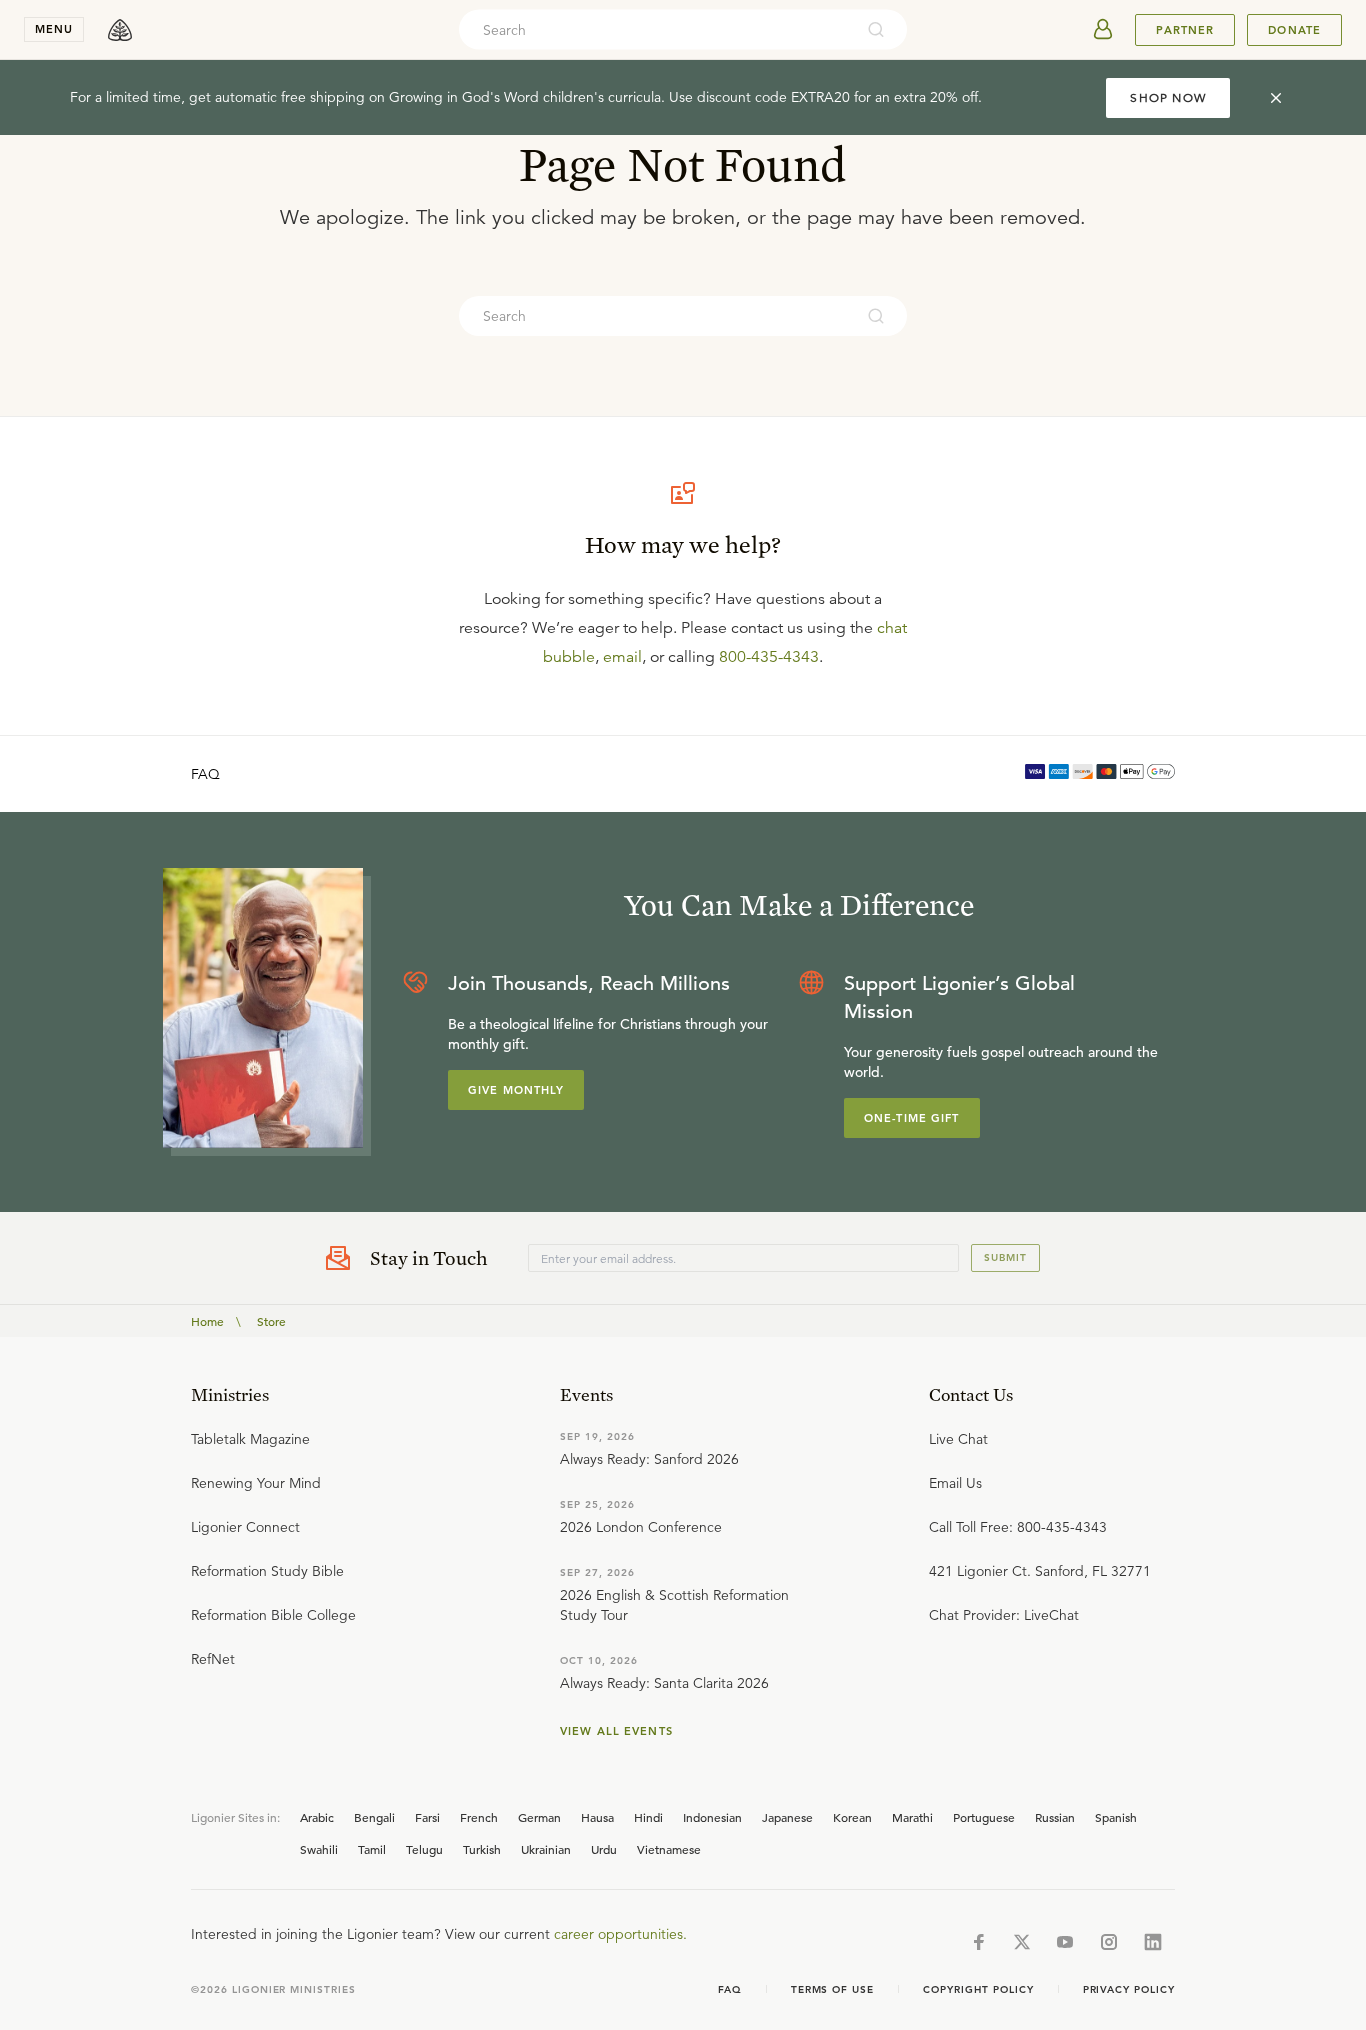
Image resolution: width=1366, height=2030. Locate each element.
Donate (1294, 30)
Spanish (1116, 1817)
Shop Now (1168, 97)
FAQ (205, 774)
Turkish (482, 1849)
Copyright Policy (978, 1989)
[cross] (1276, 98)
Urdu (604, 1849)
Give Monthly (516, 1090)
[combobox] (656, 30)
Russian (1055, 1817)
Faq (730, 1989)
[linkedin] (1153, 1942)
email (622, 657)
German (539, 1817)
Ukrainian (546, 1849)
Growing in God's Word (464, 97)
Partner (1185, 30)
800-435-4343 (769, 657)
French (479, 1817)
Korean (852, 1817)
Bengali (374, 1817)
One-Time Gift (912, 1118)
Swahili (319, 1849)
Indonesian (712, 1817)
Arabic (317, 1817)
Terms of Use (833, 1989)
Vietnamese (669, 1849)
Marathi (912, 1817)
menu (54, 29)
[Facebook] (979, 1942)
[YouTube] (1065, 1942)
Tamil (372, 1849)
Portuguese (984, 1817)
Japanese (787, 1817)
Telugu (424, 1849)
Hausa (597, 1817)
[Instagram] (1109, 1942)
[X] (1022, 1942)
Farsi (427, 1817)
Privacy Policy (1129, 1989)
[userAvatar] (1103, 30)
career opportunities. (620, 1934)
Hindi (648, 1817)
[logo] (120, 30)
